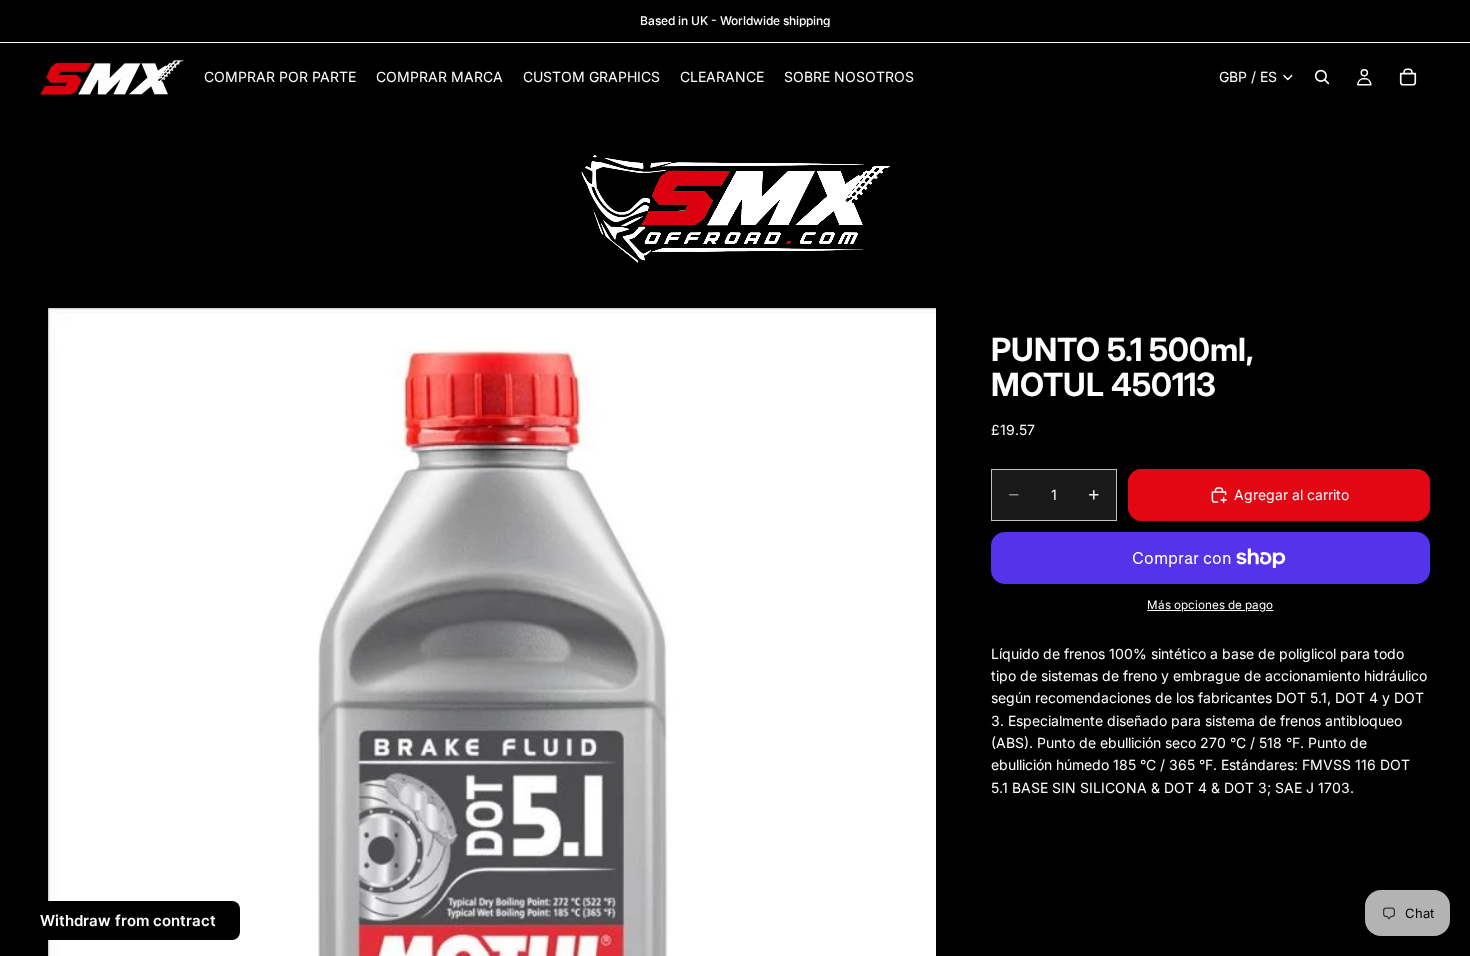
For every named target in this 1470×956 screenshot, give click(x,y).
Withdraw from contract (128, 920)
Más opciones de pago (1210, 605)
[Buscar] (1322, 77)
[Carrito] (1408, 77)
